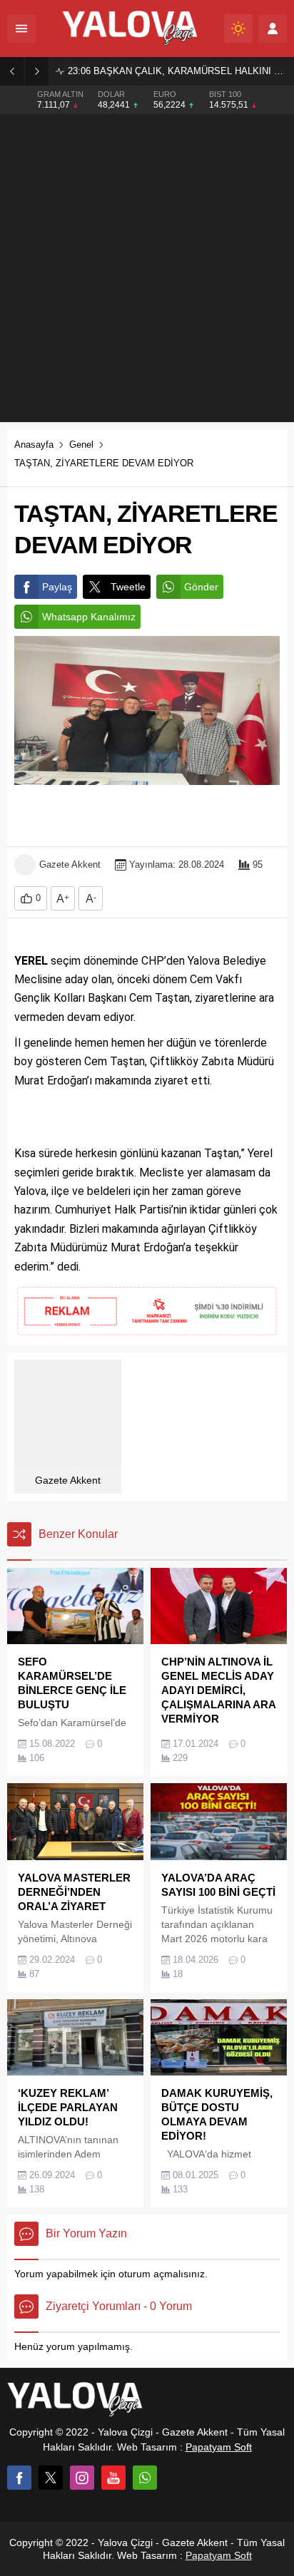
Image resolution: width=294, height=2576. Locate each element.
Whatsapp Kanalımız (89, 617)
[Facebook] (19, 2478)
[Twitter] (51, 2478)
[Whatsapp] (145, 2478)
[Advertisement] (147, 268)
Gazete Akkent (70, 864)
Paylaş (57, 587)
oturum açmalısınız (162, 2274)
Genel (81, 445)
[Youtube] (113, 2478)
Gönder (201, 587)
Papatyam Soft (219, 2447)
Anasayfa (34, 445)
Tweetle (128, 587)
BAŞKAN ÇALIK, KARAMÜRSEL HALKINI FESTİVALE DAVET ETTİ (177, 71)
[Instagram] (82, 2478)
